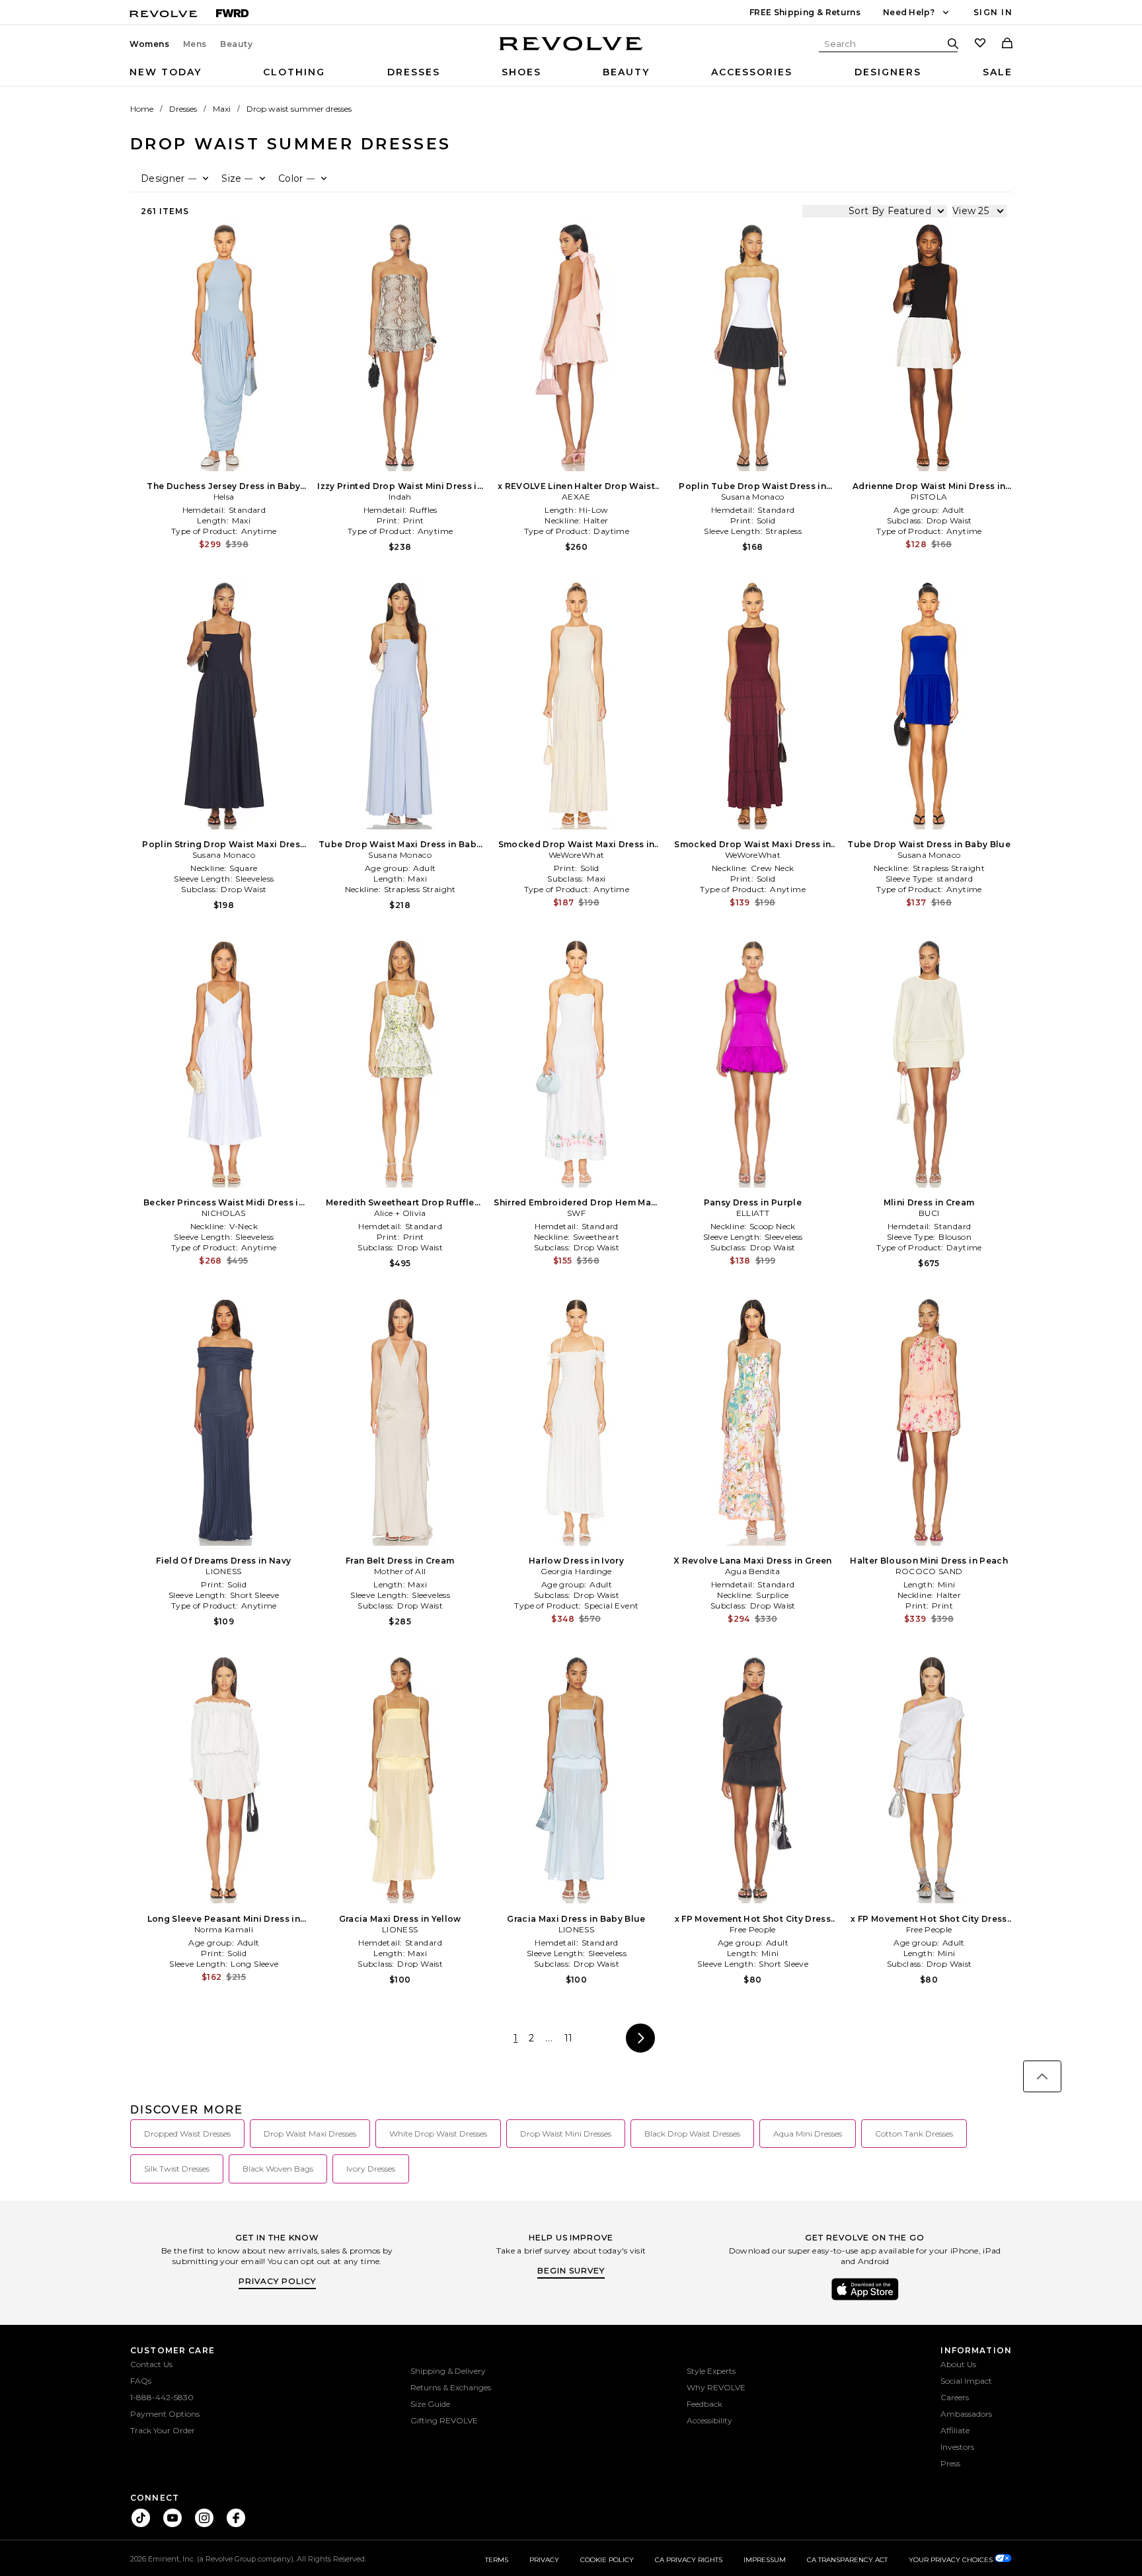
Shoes (521, 72)
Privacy (544, 2560)
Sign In (993, 12)
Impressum (765, 2560)
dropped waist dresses (187, 2134)
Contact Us (151, 2364)
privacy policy (277, 2281)
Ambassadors (966, 2414)
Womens (150, 44)
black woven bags (278, 2169)
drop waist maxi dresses (310, 2134)
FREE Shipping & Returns (805, 12)
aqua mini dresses (808, 2134)
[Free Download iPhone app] (865, 2299)
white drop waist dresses (438, 2134)
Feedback (704, 2404)
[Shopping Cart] (1007, 44)
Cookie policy (607, 2560)
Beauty (237, 44)
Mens (195, 44)
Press (950, 2463)
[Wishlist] (980, 44)
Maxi (222, 109)
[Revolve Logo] (571, 51)
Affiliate (955, 2430)
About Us (958, 2364)
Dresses (414, 72)
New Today (166, 72)
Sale (998, 72)
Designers (888, 72)
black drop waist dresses (692, 2134)
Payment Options (165, 2414)
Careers (955, 2397)
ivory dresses (371, 2169)
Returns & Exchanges (451, 2387)
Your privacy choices (952, 2560)
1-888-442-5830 (162, 2397)
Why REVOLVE (716, 2387)
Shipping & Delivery (448, 2371)
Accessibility (709, 2420)
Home (142, 109)
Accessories (752, 72)
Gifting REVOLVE (444, 2420)
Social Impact (966, 2381)
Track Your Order (163, 2430)
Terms (497, 2560)
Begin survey (571, 2270)
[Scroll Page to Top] (1042, 2076)
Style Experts (711, 2371)
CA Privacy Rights (689, 2560)
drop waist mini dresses (566, 2134)
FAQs (141, 2381)
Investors (957, 2447)
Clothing (294, 72)
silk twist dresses (177, 2169)
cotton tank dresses (914, 2134)
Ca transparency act (847, 2560)
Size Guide (430, 2404)
